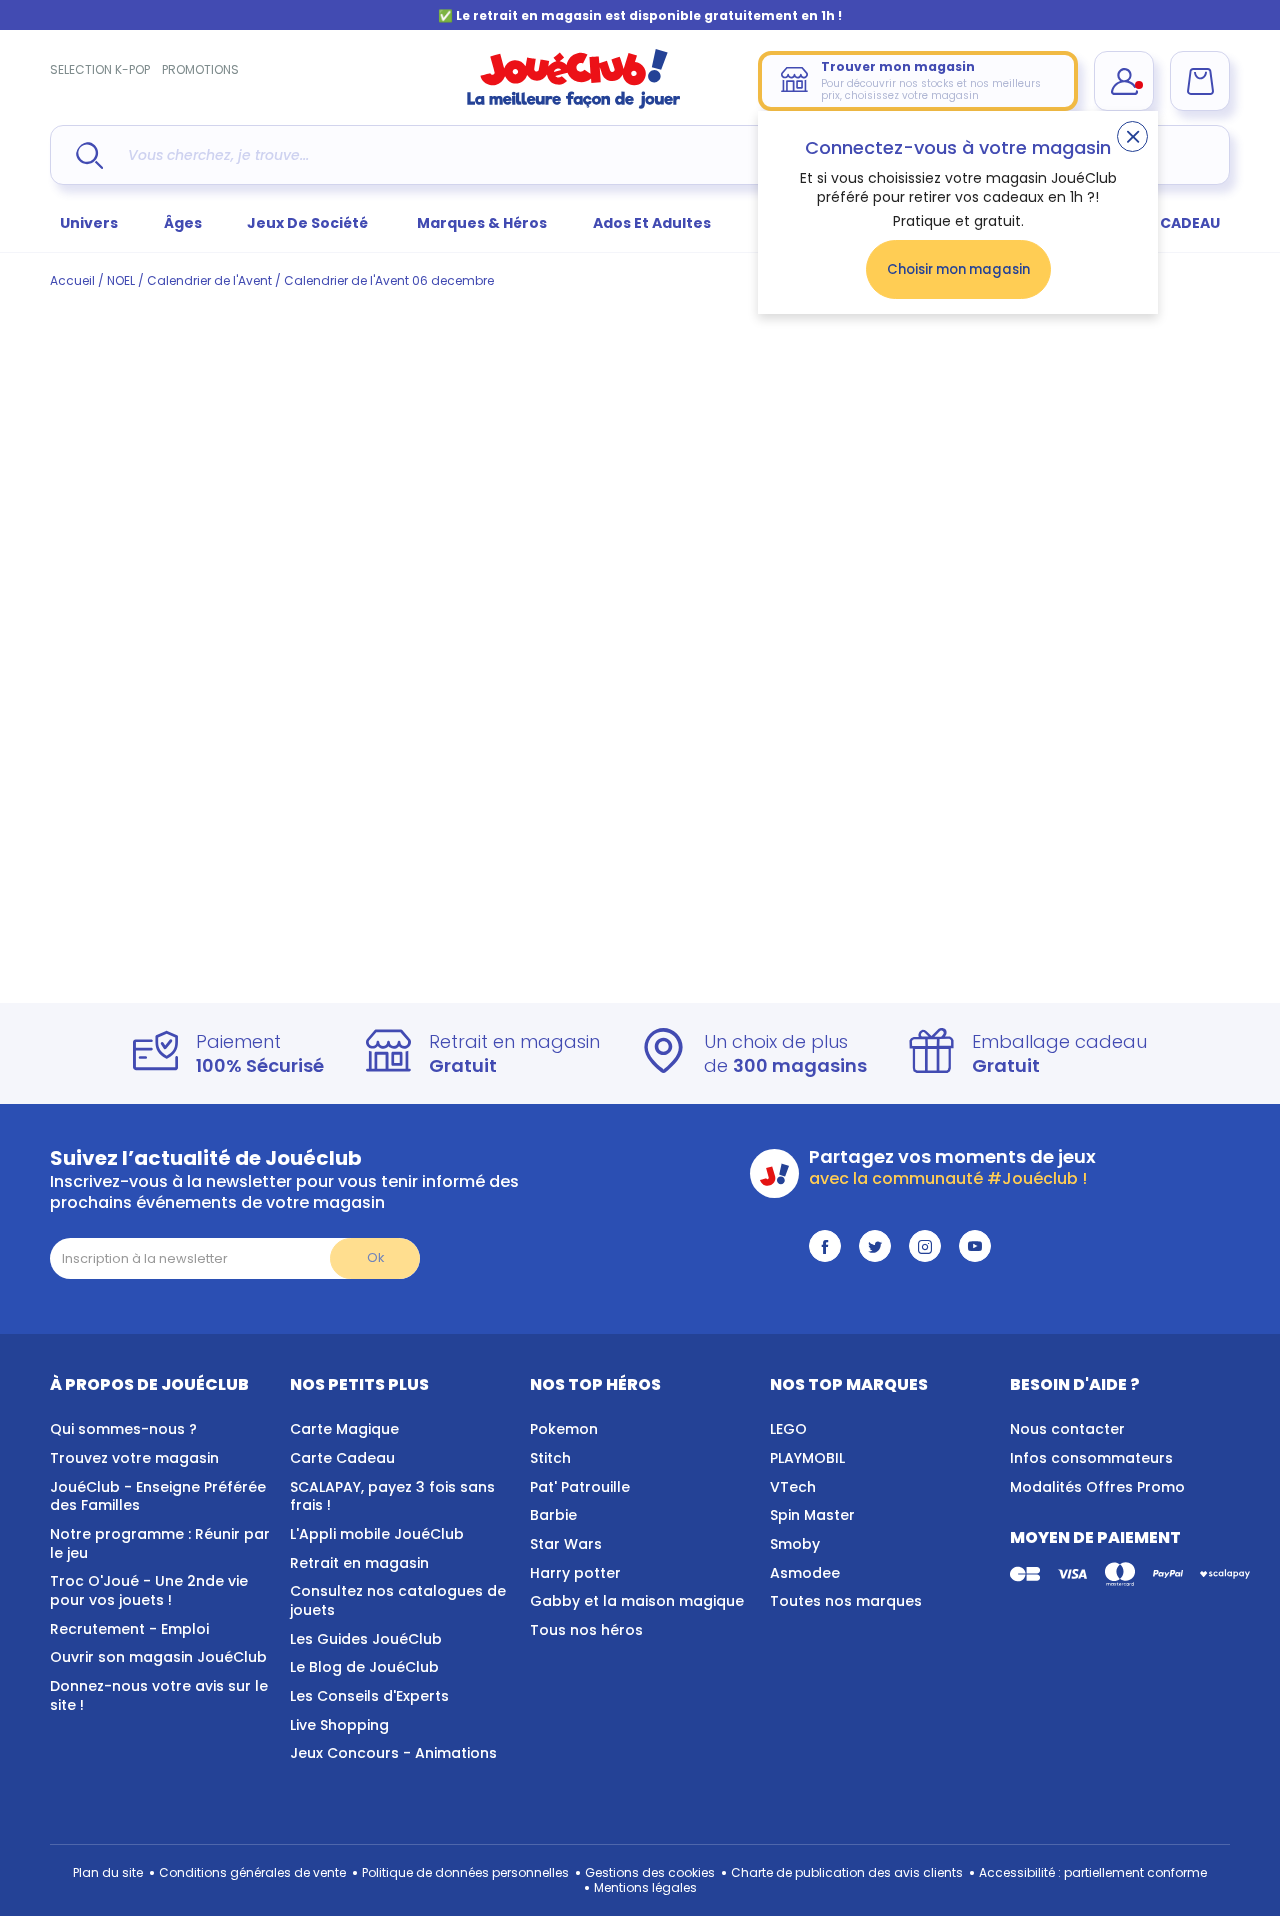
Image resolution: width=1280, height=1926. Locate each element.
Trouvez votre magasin (134, 1458)
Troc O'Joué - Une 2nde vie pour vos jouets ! (149, 1590)
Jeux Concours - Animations (393, 1753)
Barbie (553, 1515)
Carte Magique (344, 1429)
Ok (375, 1257)
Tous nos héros (586, 1630)
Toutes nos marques (846, 1601)
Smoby (795, 1544)
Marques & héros (482, 223)
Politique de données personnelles (465, 1872)
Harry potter (575, 1573)
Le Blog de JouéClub (364, 1667)
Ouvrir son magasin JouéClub (158, 1657)
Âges (183, 223)
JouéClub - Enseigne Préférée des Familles (158, 1496)
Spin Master (812, 1515)
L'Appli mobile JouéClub (377, 1534)
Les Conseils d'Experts (369, 1696)
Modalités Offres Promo (1097, 1487)
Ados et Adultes (652, 223)
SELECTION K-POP (100, 69)
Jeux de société (309, 223)
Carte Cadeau (342, 1458)
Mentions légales (645, 1887)
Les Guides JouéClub (366, 1639)
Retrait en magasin (359, 1563)
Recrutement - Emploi (129, 1629)
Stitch (550, 1458)
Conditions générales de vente (252, 1872)
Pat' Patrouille (580, 1487)
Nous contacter (1067, 1429)
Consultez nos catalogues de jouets (398, 1600)
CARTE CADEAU (1164, 223)
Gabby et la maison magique (637, 1601)
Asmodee (805, 1573)
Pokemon (564, 1429)
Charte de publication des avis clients (847, 1872)
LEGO (788, 1429)
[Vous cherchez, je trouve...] (89, 155)
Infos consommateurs (1091, 1458)
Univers (89, 223)
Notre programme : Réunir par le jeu (160, 1543)
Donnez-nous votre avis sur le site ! (159, 1695)
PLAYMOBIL (807, 1458)
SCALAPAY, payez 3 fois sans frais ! (392, 1496)
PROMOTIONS (200, 69)
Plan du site (108, 1872)
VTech (793, 1487)
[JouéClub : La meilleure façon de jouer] (574, 104)
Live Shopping (339, 1725)
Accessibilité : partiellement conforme (1093, 1872)
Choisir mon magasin (958, 269)
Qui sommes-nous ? (123, 1429)
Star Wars (566, 1544)
